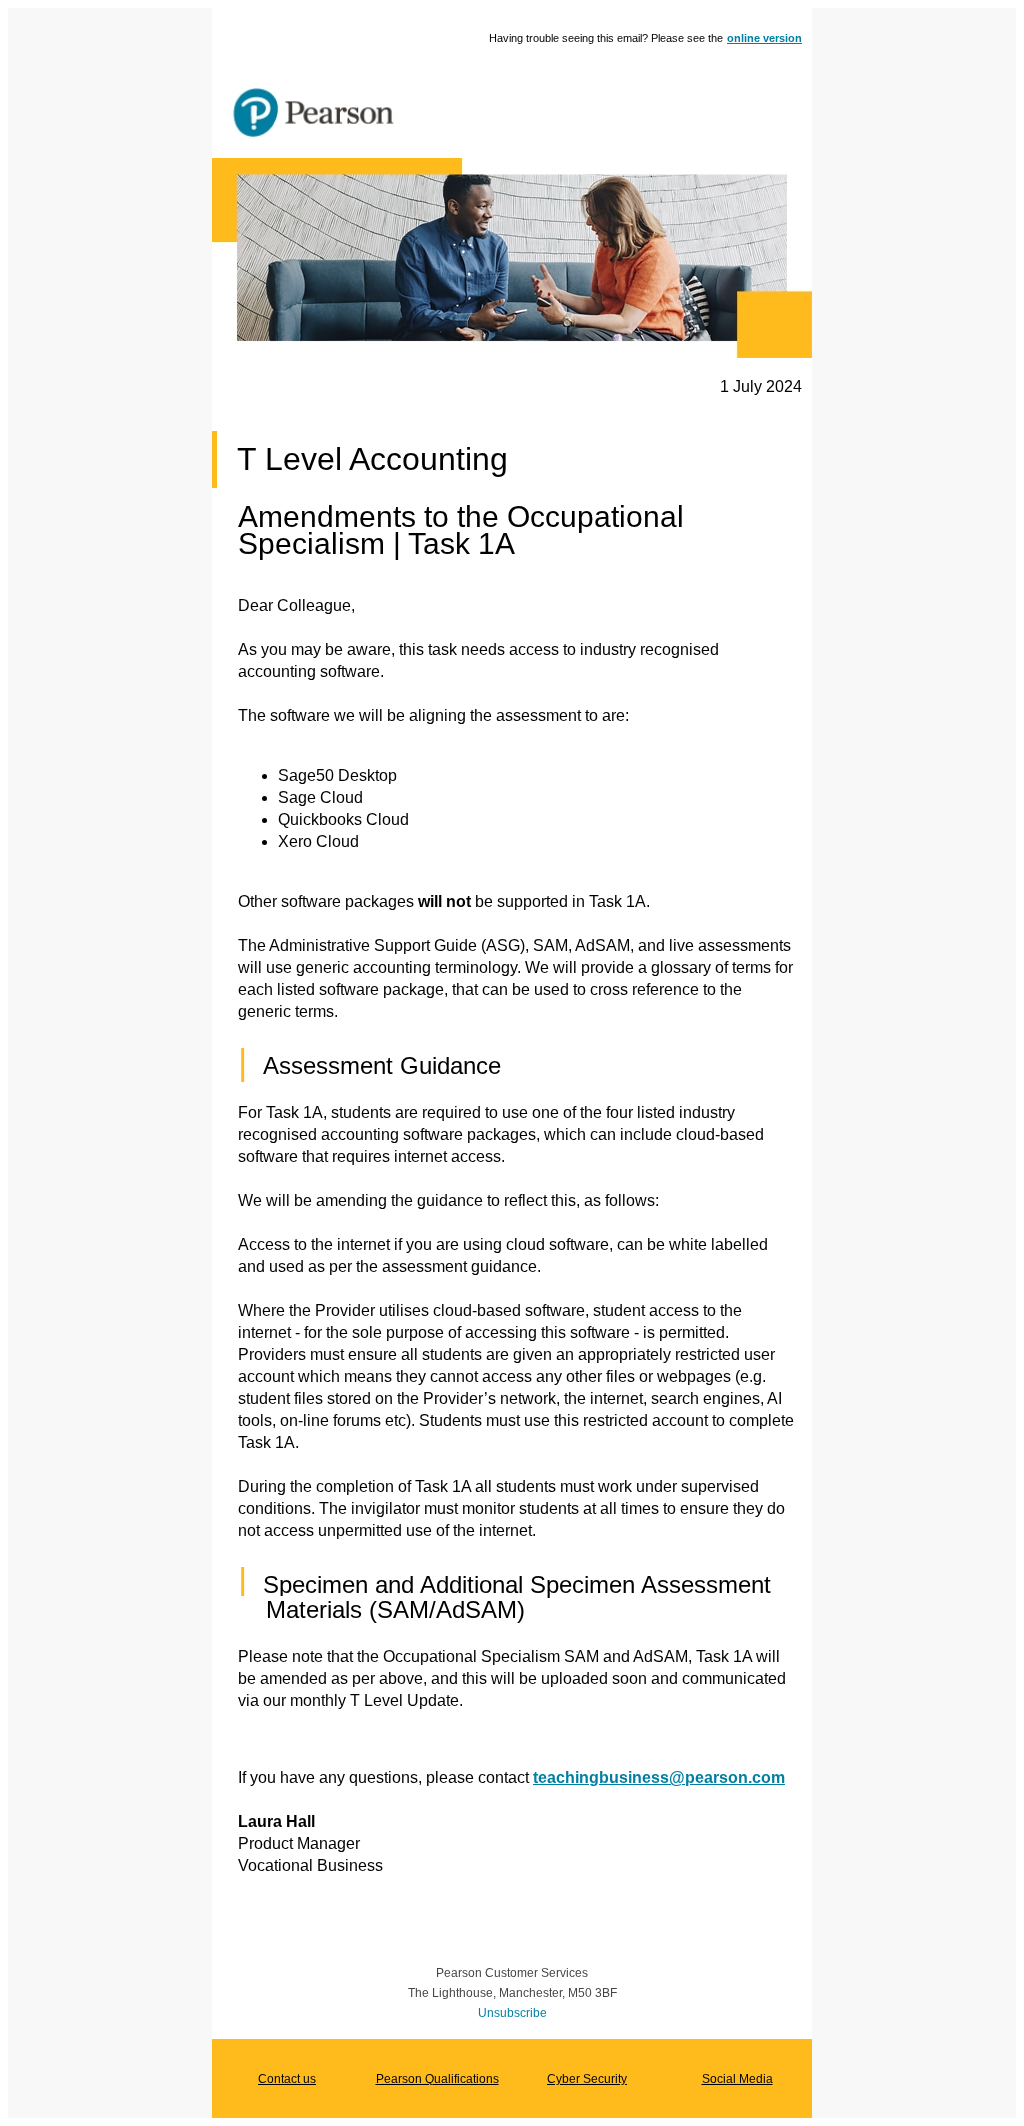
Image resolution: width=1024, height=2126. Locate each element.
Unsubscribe (512, 2013)
